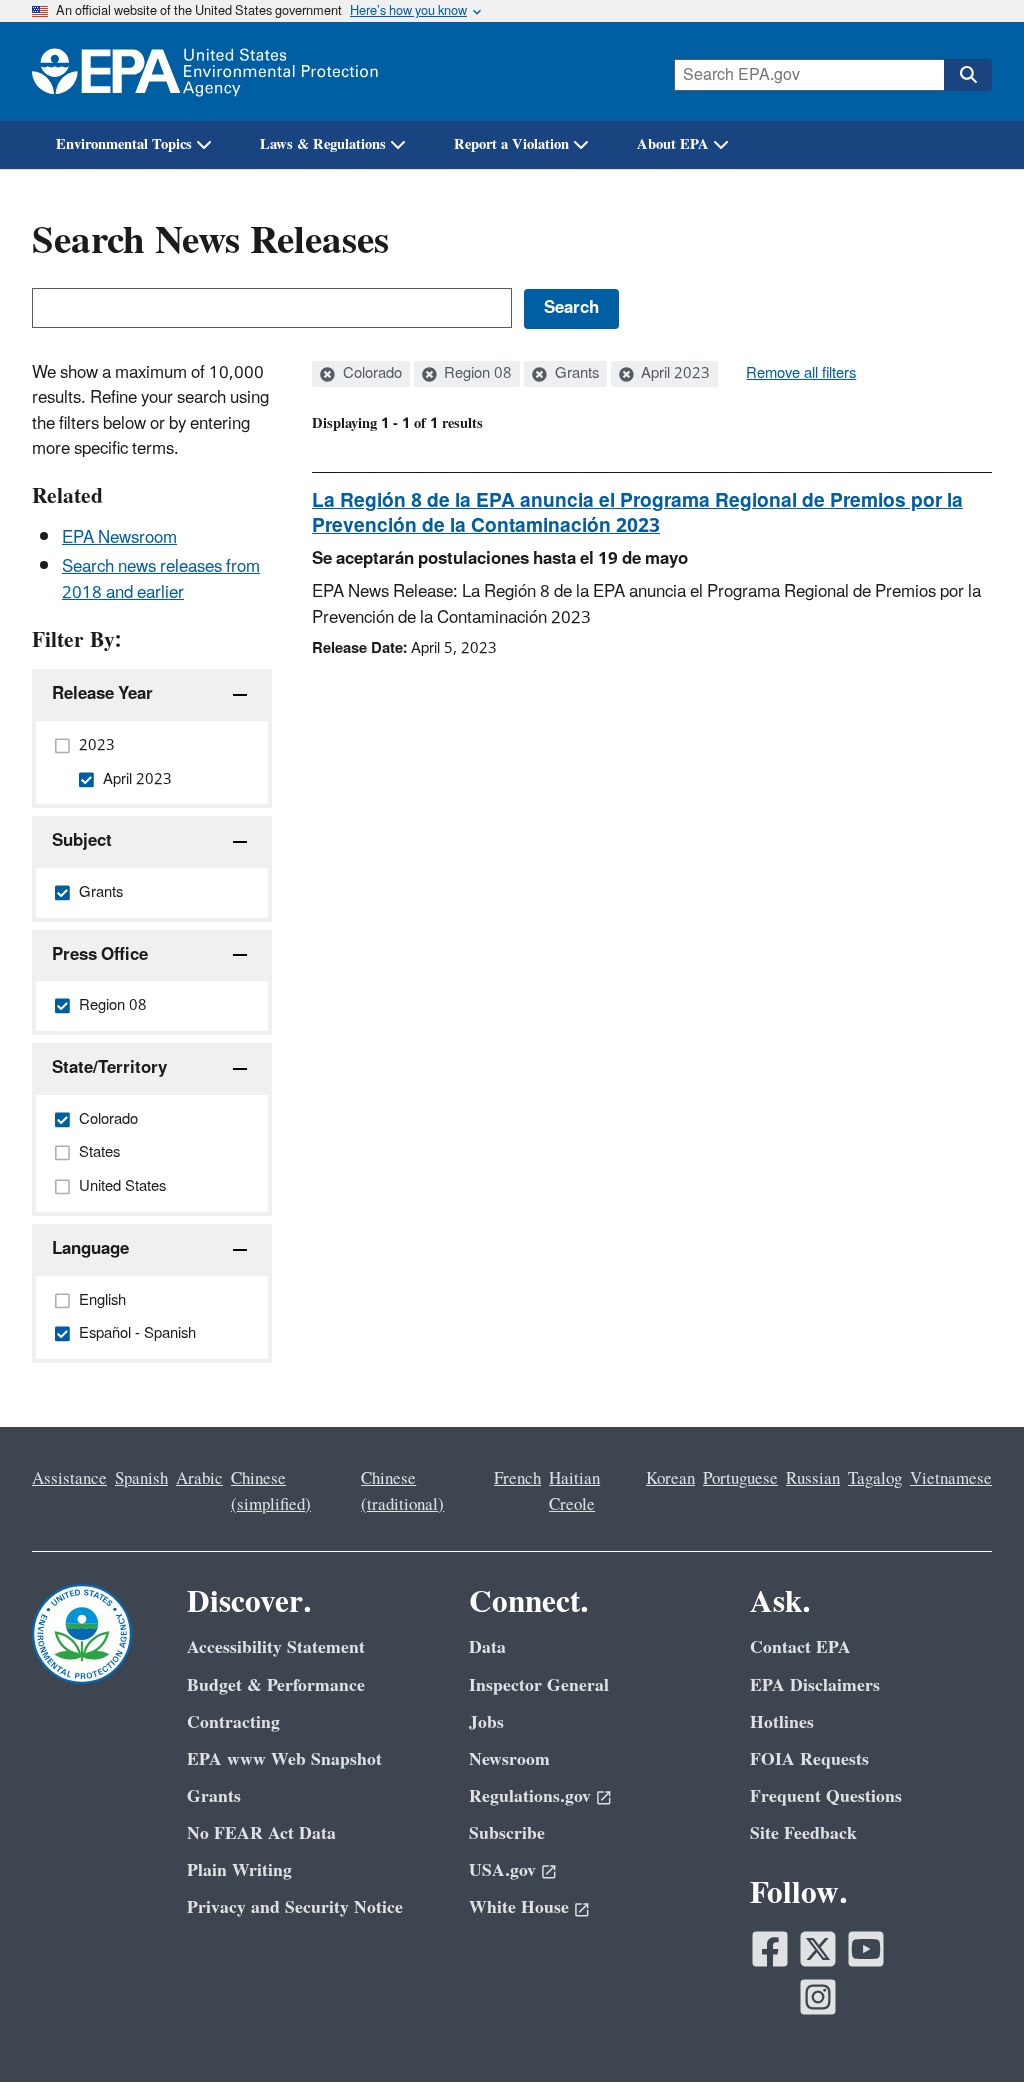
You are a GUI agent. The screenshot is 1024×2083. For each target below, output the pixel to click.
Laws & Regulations (323, 144)
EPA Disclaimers (815, 1685)
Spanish (141, 1479)
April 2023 (673, 374)
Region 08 (476, 374)
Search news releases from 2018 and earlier (161, 579)
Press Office (100, 955)
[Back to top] (969, 2028)
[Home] (205, 71)
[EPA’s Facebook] (770, 1949)
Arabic (199, 1479)
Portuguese (740, 1479)
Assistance (69, 1479)
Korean (670, 1479)
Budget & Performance (276, 1685)
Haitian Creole (574, 1491)
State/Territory (109, 1068)
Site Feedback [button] (803, 1833)
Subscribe (507, 1833)
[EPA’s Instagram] (818, 1997)
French (517, 1479)
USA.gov (502, 1870)
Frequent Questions (826, 1796)
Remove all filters (801, 374)
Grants (575, 374)
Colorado (370, 374)
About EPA (673, 144)
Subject (82, 841)
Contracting (233, 1722)
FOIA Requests (809, 1759)
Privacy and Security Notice (295, 1907)
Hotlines (782, 1722)
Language (90, 1249)
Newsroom (509, 1759)
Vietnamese (951, 1479)
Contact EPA (800, 1647)
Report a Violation (511, 144)
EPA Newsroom (119, 538)
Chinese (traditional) (402, 1491)
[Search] (968, 75)
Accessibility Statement (276, 1647)
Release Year (102, 694)
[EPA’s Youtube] (866, 1949)
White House (519, 1907)
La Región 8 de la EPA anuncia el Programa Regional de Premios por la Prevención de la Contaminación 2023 (637, 513)
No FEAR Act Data (261, 1833)
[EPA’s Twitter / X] (818, 1949)
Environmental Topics (124, 144)
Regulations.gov (530, 1796)
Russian (813, 1479)
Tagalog (875, 1479)
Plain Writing (239, 1870)
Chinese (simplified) (271, 1491)
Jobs (486, 1722)
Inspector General (539, 1685)
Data (487, 1647)
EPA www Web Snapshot (284, 1759)
